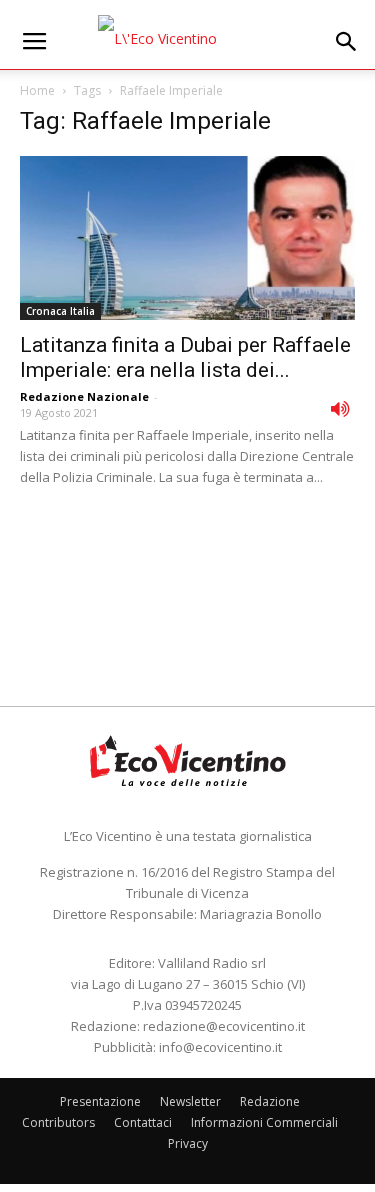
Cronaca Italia (60, 311)
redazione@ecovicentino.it (224, 1026)
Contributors (58, 1122)
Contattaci (143, 1122)
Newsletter (190, 1101)
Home (37, 90)
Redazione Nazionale (84, 396)
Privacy (188, 1143)
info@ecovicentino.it (220, 1047)
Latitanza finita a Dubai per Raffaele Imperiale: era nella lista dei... (185, 357)
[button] (347, 42)
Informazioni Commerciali (264, 1122)
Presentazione (100, 1101)
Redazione (270, 1101)
